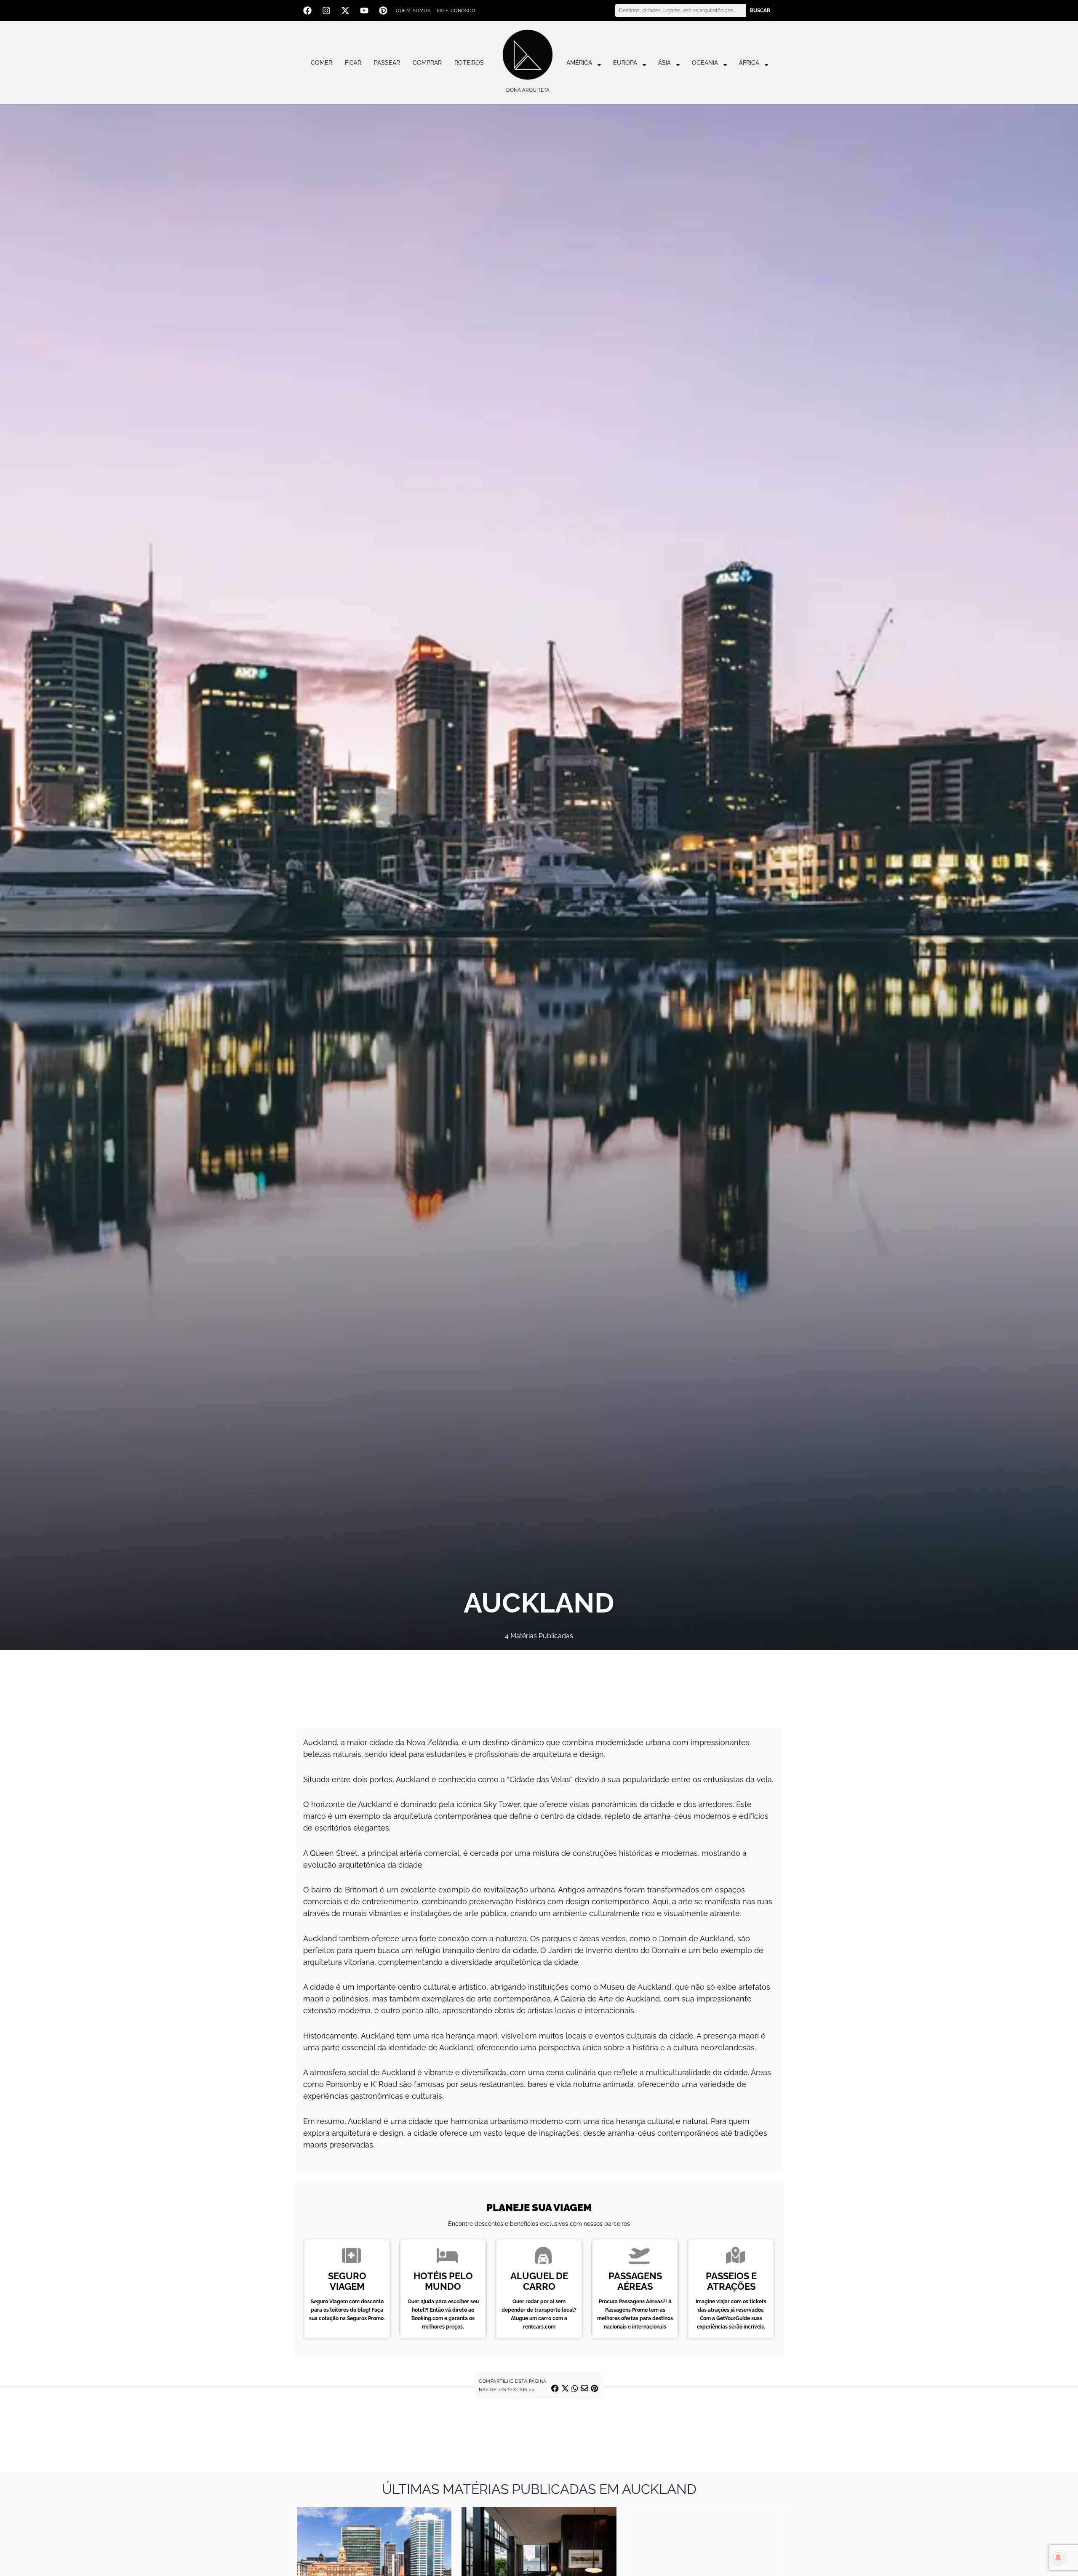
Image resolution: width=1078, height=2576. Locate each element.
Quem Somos (413, 11)
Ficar (353, 63)
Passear (387, 63)
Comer (322, 63)
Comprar (427, 63)
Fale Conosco (456, 11)
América (579, 63)
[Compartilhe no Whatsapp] (575, 2388)
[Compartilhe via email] (584, 2388)
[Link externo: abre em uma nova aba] (539, 1685)
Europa (625, 63)
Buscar (760, 11)
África (749, 63)
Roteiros (469, 63)
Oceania (705, 63)
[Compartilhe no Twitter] (565, 2388)
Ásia (664, 63)
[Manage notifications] (1058, 2557)
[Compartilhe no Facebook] (555, 2388)
